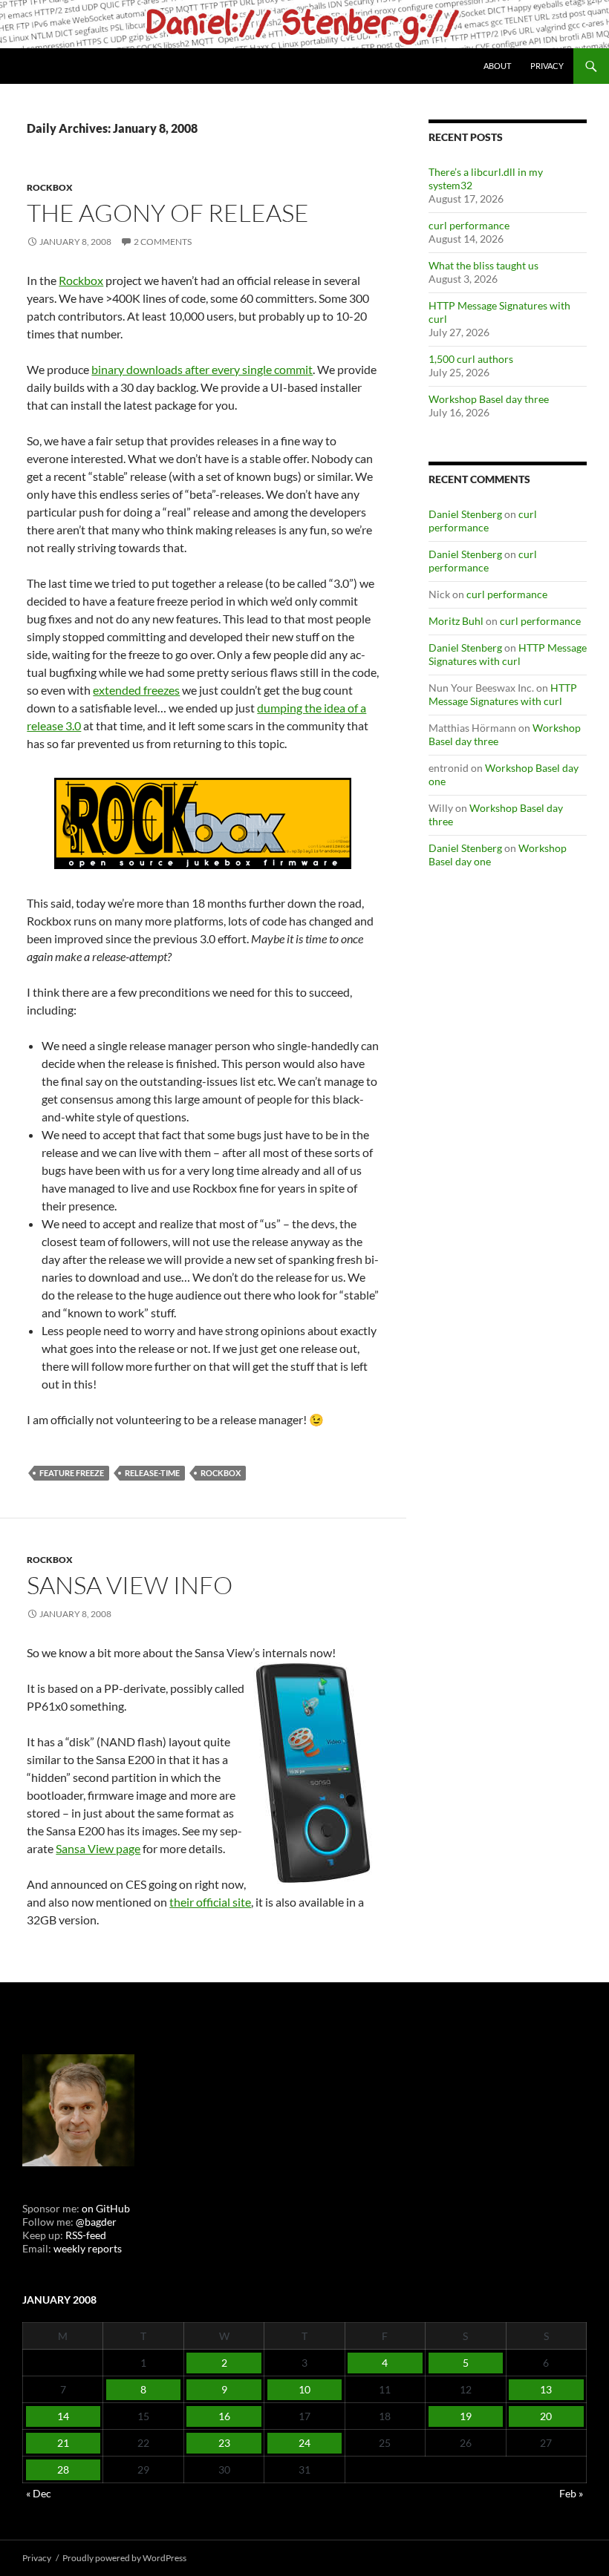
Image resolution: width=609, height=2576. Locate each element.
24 (304, 2443)
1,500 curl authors (471, 359)
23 (224, 2443)
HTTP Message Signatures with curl (508, 654)
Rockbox (50, 187)
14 (63, 2416)
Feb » (571, 2493)
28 (63, 2470)
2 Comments (163, 242)
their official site (210, 1902)
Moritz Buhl (456, 621)
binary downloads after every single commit (202, 369)
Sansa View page (98, 1848)
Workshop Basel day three (489, 399)
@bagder (96, 2222)
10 (304, 2389)
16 (224, 2416)
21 (63, 2443)
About (497, 66)
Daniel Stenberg (465, 514)
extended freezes (136, 690)
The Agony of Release (168, 213)
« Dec (39, 2493)
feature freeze (72, 1473)
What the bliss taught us (483, 265)
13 (546, 2389)
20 (546, 2416)
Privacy (547, 66)
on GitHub (105, 2208)
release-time (152, 1473)
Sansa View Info (130, 1585)
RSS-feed (86, 2235)
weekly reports (88, 2248)
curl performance (469, 225)
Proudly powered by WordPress (124, 2558)
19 (466, 2416)
